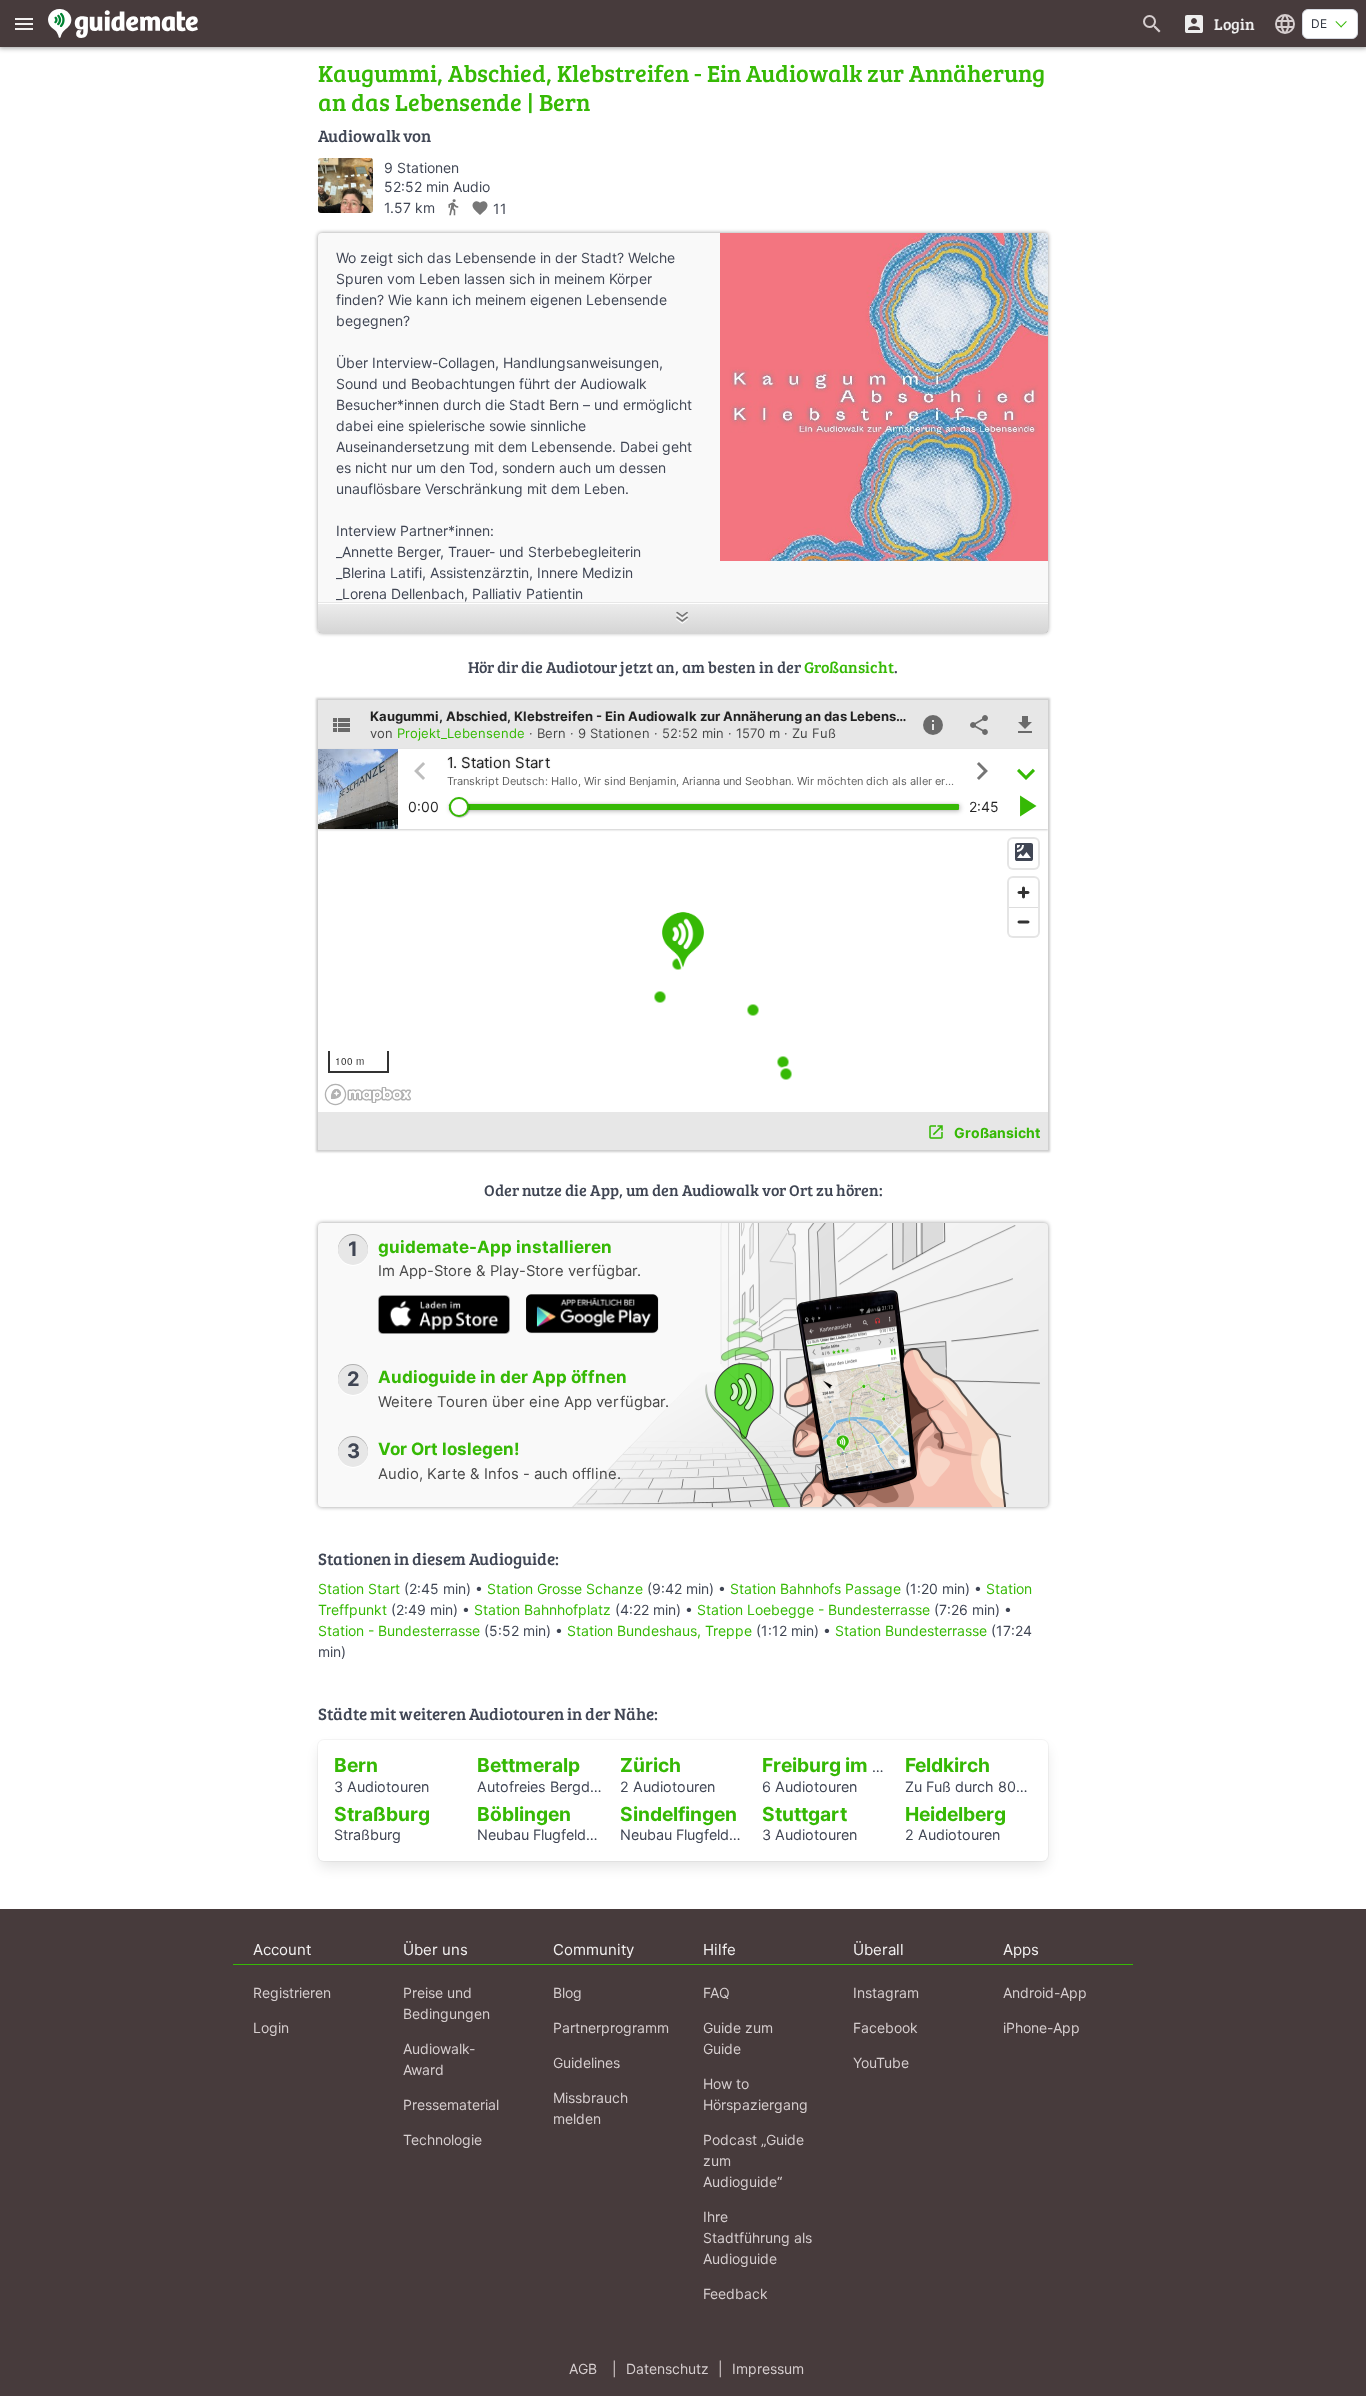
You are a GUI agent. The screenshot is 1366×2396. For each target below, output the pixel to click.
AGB (583, 2368)
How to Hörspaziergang (755, 2094)
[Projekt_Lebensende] (345, 185)
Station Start (359, 1588)
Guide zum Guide (738, 2038)
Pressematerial (451, 2104)
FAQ (716, 1992)
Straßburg (382, 1814)
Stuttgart (804, 1814)
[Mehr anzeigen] (683, 618)
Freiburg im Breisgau (858, 1765)
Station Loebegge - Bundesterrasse (813, 1609)
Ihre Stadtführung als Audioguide (757, 2237)
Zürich (650, 1765)
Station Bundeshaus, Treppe (659, 1630)
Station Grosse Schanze (565, 1588)
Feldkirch (947, 1765)
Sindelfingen (678, 1814)
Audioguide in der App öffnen (502, 1377)
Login (271, 2027)
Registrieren (292, 1992)
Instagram (886, 1992)
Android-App (1045, 1992)
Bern (356, 1765)
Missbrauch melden (590, 2108)
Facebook (885, 2027)
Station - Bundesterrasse (399, 1630)
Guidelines (586, 2062)
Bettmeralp (528, 1765)
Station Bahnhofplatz (542, 1609)
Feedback (735, 2293)
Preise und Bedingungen (446, 2003)
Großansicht (849, 666)
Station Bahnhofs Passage (815, 1588)
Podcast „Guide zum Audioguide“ (753, 2160)
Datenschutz (667, 2368)
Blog (567, 1992)
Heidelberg (955, 1814)
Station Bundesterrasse (911, 1630)
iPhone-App (1041, 2027)
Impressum (768, 2368)
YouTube (881, 2062)
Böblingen (524, 1814)
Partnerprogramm (611, 2027)
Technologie (442, 2139)
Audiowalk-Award (439, 2059)
